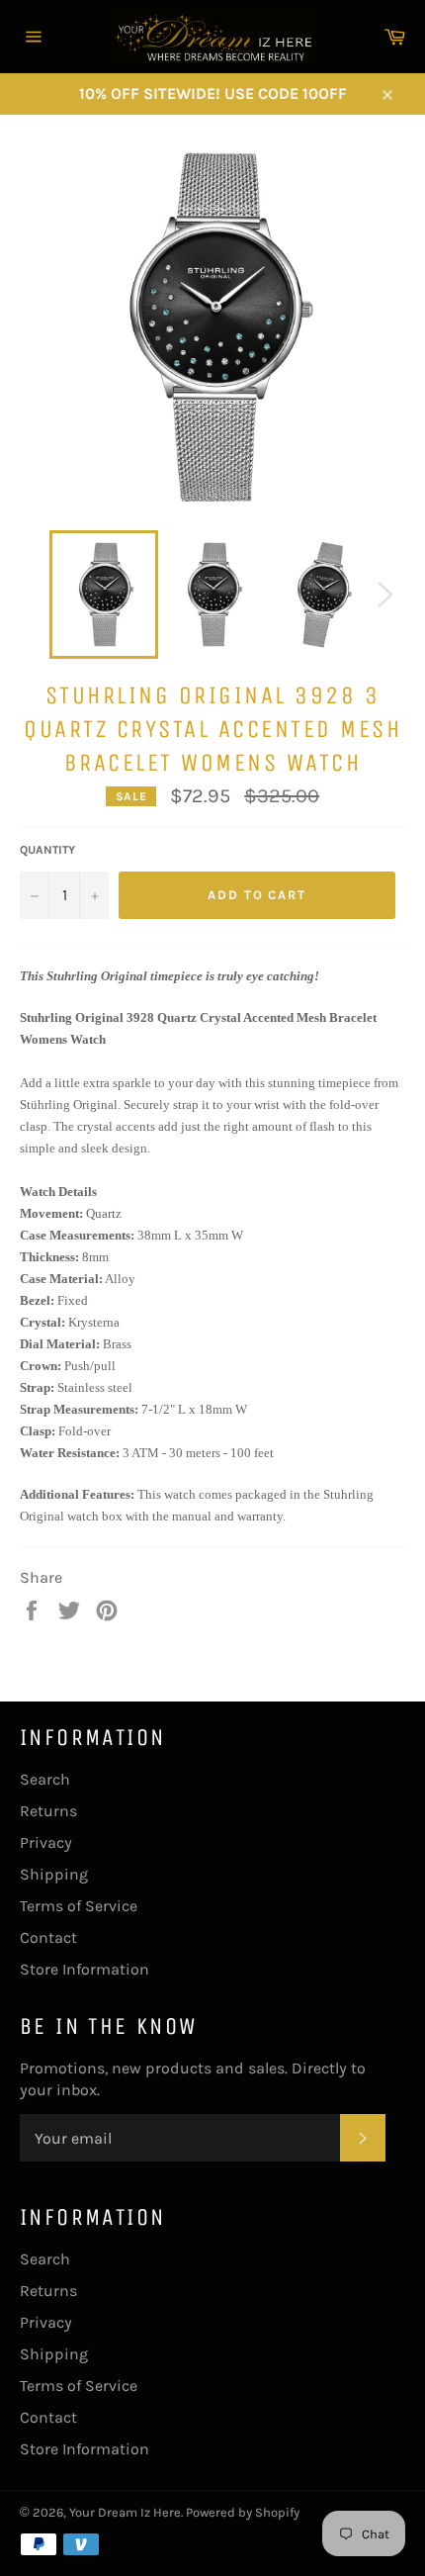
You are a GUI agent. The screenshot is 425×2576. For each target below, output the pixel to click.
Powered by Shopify (243, 2512)
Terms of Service (79, 1906)
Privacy (46, 1842)
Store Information (85, 1969)
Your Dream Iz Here (125, 2512)
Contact (48, 1937)
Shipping (54, 1874)
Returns (48, 1811)
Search (45, 1779)
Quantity (47, 850)
